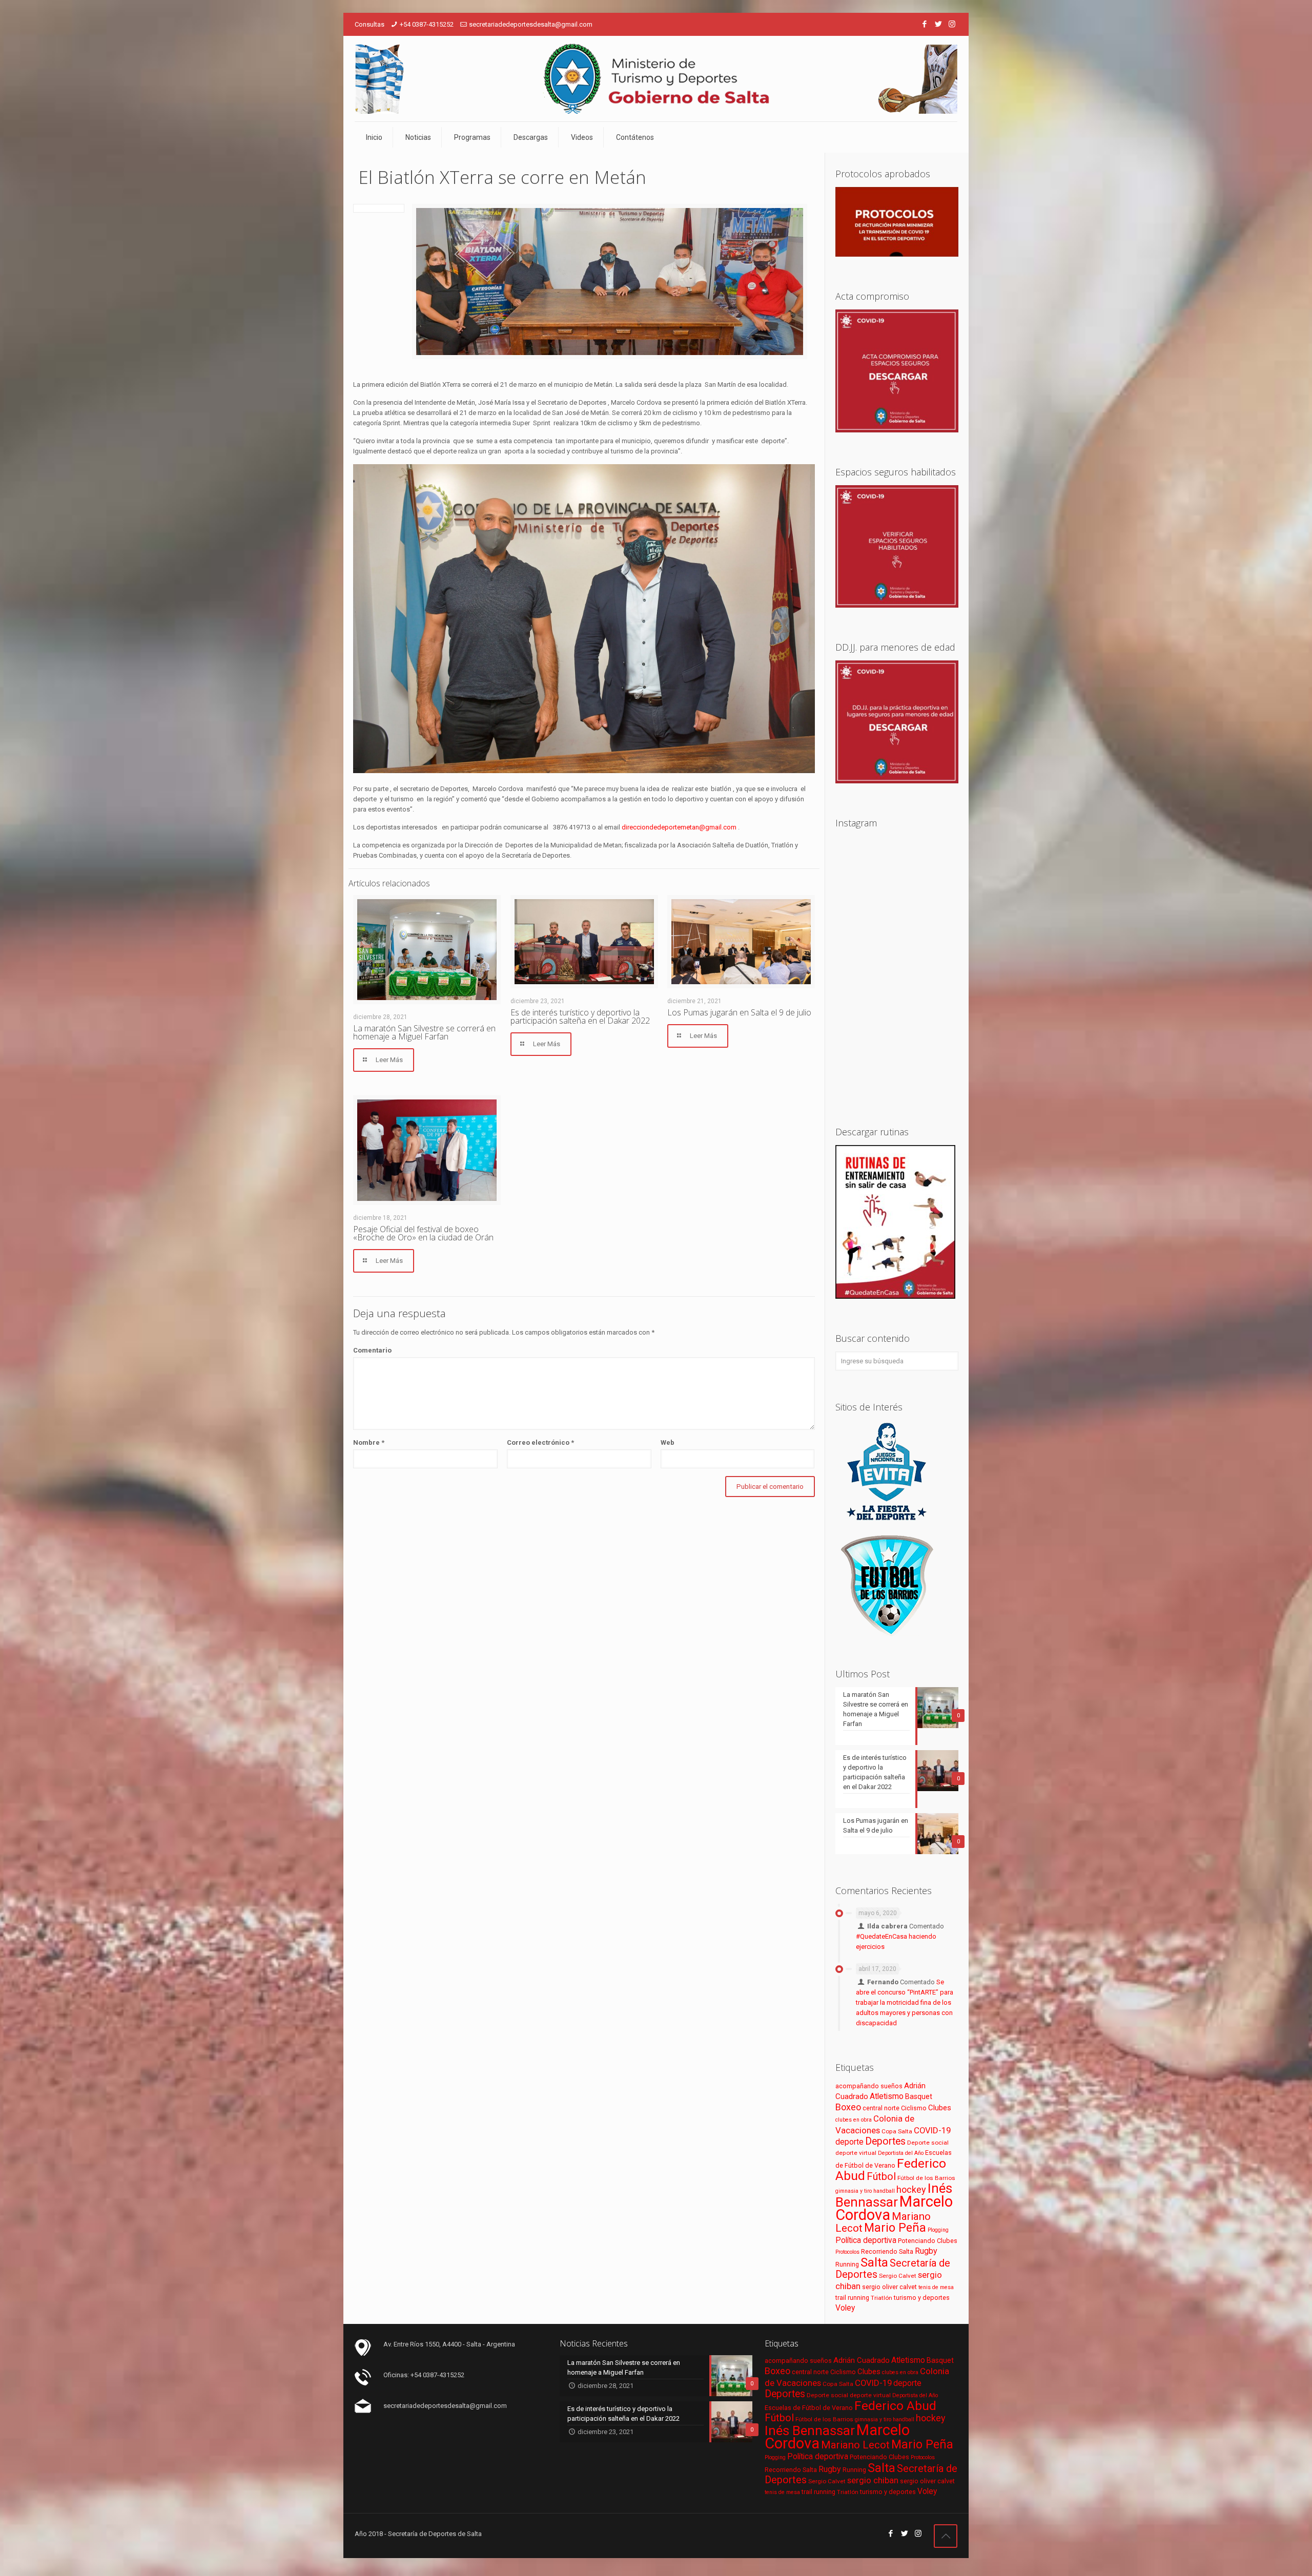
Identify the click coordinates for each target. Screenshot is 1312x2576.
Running (847, 2264)
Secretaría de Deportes (893, 2269)
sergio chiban (873, 2480)
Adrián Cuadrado (862, 2360)
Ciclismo (914, 2108)
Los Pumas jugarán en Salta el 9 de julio (739, 1012)
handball (884, 2191)
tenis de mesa (936, 2287)
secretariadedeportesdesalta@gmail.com (531, 24)
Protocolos (847, 2252)
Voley (845, 2308)
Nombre (369, 1442)
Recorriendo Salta (887, 2251)
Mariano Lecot (855, 2445)
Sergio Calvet (898, 2276)
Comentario (372, 1350)
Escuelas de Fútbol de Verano (809, 2408)
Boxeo (848, 2107)
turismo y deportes (922, 2298)
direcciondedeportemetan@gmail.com (679, 827)
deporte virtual (856, 2153)
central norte (881, 2108)
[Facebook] (924, 24)
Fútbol (881, 2177)
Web (668, 1442)
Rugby (926, 2251)
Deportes (885, 2141)
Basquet (919, 2096)
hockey (911, 2189)
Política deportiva (866, 2240)
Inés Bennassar (894, 2195)
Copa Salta (897, 2131)
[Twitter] (938, 24)
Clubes (940, 2108)
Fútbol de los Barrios (926, 2178)
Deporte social (928, 2143)
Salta (874, 2262)
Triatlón (881, 2298)
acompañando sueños (869, 2086)
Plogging (938, 2230)
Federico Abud (895, 2406)
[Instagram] (952, 24)
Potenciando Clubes (928, 2241)
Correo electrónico (540, 1442)
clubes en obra (854, 2120)
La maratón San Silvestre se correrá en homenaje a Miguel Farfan (424, 1032)
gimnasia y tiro (854, 2191)
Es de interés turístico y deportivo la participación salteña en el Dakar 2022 (580, 1016)
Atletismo (887, 2096)
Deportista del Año (901, 2153)
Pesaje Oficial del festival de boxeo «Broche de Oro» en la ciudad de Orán (423, 1233)
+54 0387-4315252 (427, 24)
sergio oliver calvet (889, 2287)
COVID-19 (932, 2130)
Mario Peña (895, 2228)
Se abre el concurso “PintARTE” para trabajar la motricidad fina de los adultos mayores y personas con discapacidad (905, 2002)
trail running (852, 2298)
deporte (849, 2142)
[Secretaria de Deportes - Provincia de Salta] (656, 79)
